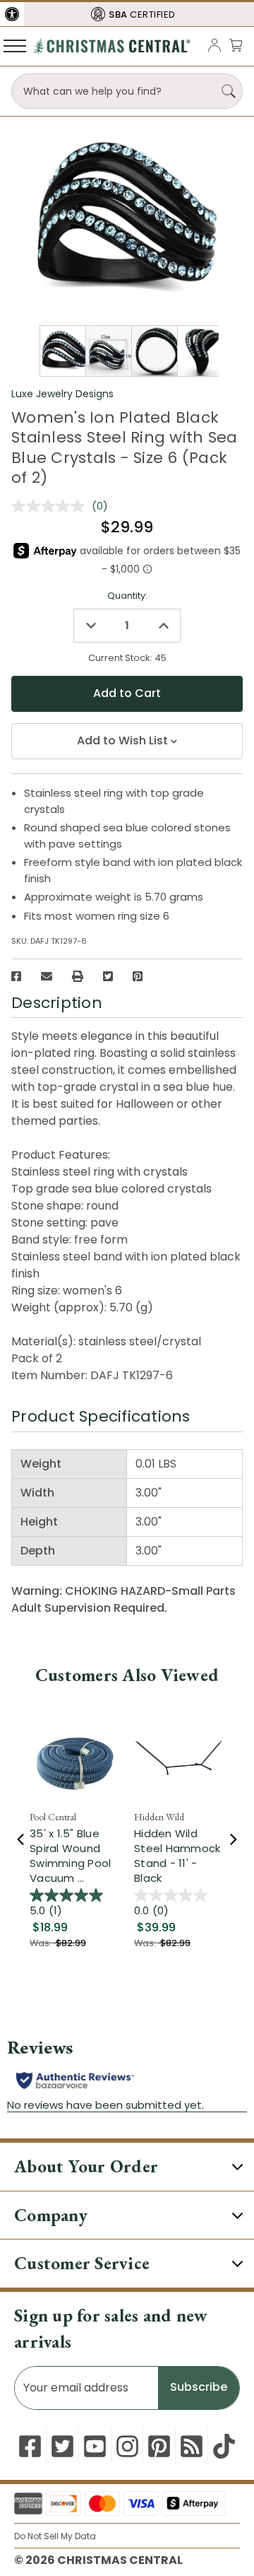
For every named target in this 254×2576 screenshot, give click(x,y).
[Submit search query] (229, 91)
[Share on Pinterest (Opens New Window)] (138, 976)
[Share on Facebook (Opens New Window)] (16, 976)
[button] (12, 14)
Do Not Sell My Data (55, 2536)
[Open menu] (15, 45)
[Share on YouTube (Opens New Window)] (95, 2446)
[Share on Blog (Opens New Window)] (192, 2446)
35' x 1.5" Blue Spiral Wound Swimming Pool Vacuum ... (70, 1856)
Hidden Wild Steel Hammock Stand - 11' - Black (177, 1856)
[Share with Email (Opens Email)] (47, 976)
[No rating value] (52, 506)
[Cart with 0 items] (236, 45)
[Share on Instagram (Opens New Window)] (127, 2446)
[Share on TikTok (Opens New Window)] (224, 2446)
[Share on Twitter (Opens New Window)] (108, 976)
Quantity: (127, 596)
